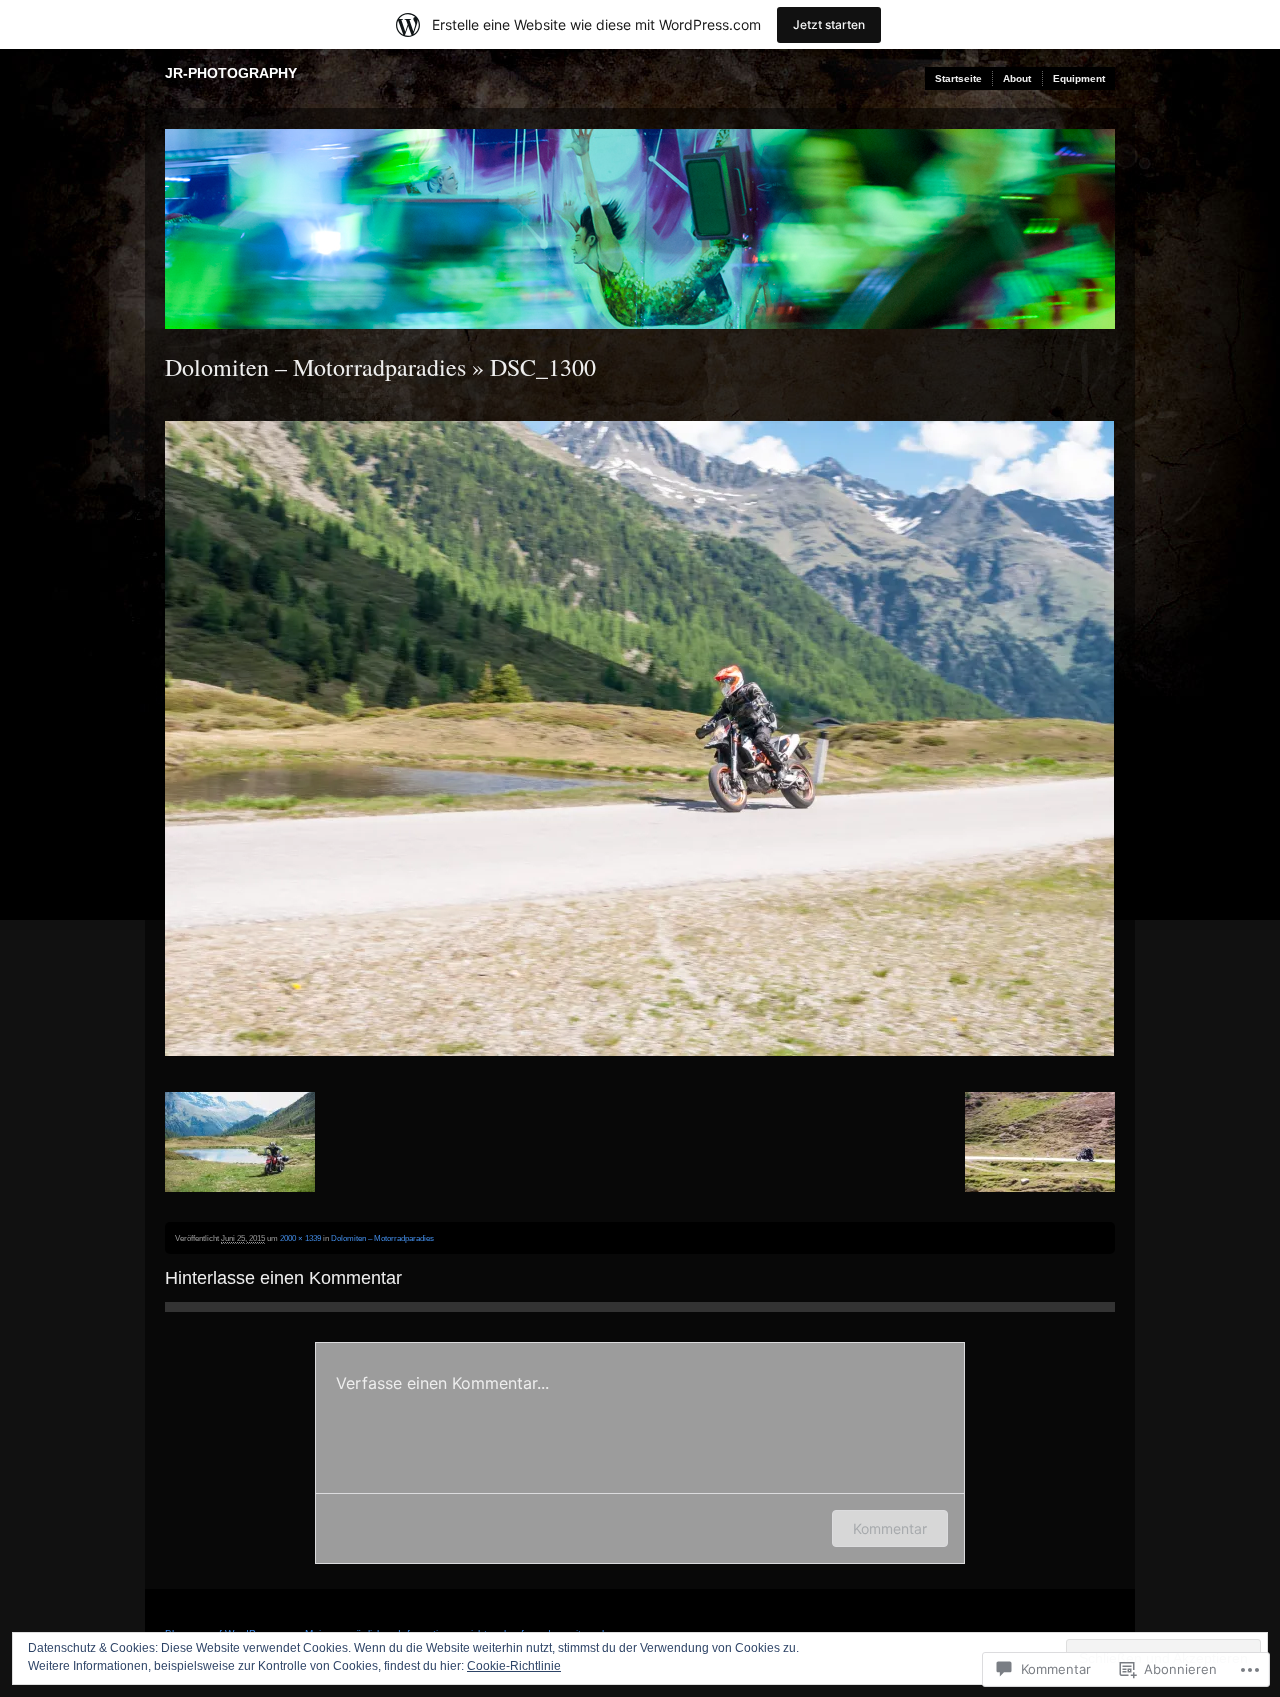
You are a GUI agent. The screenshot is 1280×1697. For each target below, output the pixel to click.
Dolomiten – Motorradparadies (315, 367)
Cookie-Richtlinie (514, 1666)
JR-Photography (231, 73)
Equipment (1079, 78)
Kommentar (890, 1528)
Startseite (958, 78)
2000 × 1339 (300, 1238)
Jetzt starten (829, 24)
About (1017, 78)
